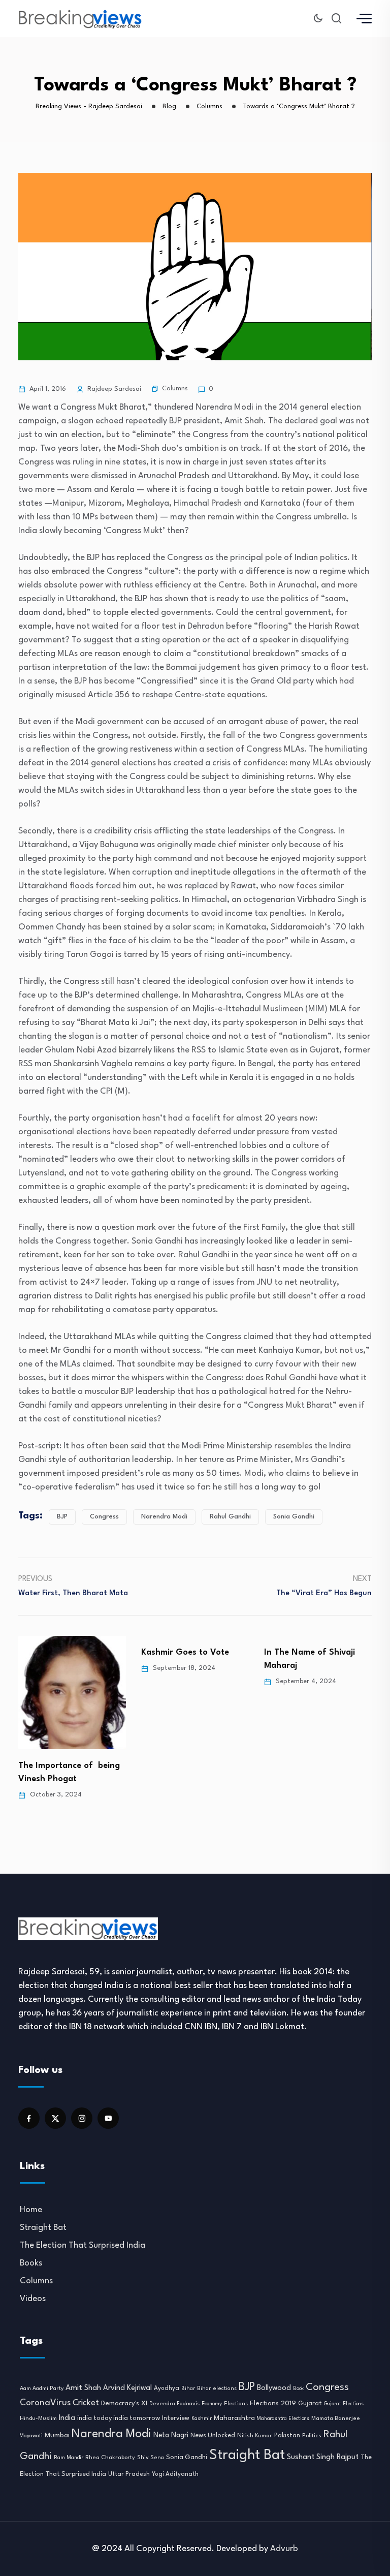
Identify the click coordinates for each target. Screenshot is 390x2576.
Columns (175, 389)
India (67, 2418)
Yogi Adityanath (175, 2474)
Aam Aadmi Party (42, 2389)
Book (298, 2389)
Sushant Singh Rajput (323, 2457)
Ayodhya (167, 2388)
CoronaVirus (45, 2403)
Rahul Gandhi (230, 1517)
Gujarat (310, 2404)
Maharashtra (234, 2418)
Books (31, 2263)
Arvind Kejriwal (127, 2388)
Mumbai (57, 2435)
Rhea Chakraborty (110, 2458)
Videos (33, 2299)
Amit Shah (83, 2388)
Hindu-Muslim (38, 2418)
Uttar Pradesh (129, 2474)
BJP (62, 1517)
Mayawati (31, 2436)
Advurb (284, 2549)
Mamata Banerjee (336, 2418)
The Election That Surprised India (83, 2245)
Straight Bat (43, 2228)
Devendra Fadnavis (174, 2404)
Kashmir (202, 2418)
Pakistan (287, 2436)
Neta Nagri (171, 2435)
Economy (212, 2404)
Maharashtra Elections (283, 2419)
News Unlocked (213, 2435)
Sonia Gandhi (294, 1517)
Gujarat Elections (344, 2404)
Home (31, 2210)
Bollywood (274, 2388)
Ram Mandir (69, 2458)
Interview (176, 2418)
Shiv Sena (151, 2458)
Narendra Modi (164, 1517)
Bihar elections (217, 2389)
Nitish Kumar (255, 2436)
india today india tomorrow (119, 2418)
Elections (236, 2404)
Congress (104, 1517)
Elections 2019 (273, 2403)
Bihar (188, 2388)
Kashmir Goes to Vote (62, 1652)
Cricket (86, 2403)
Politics (312, 2436)
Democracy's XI (124, 2403)
